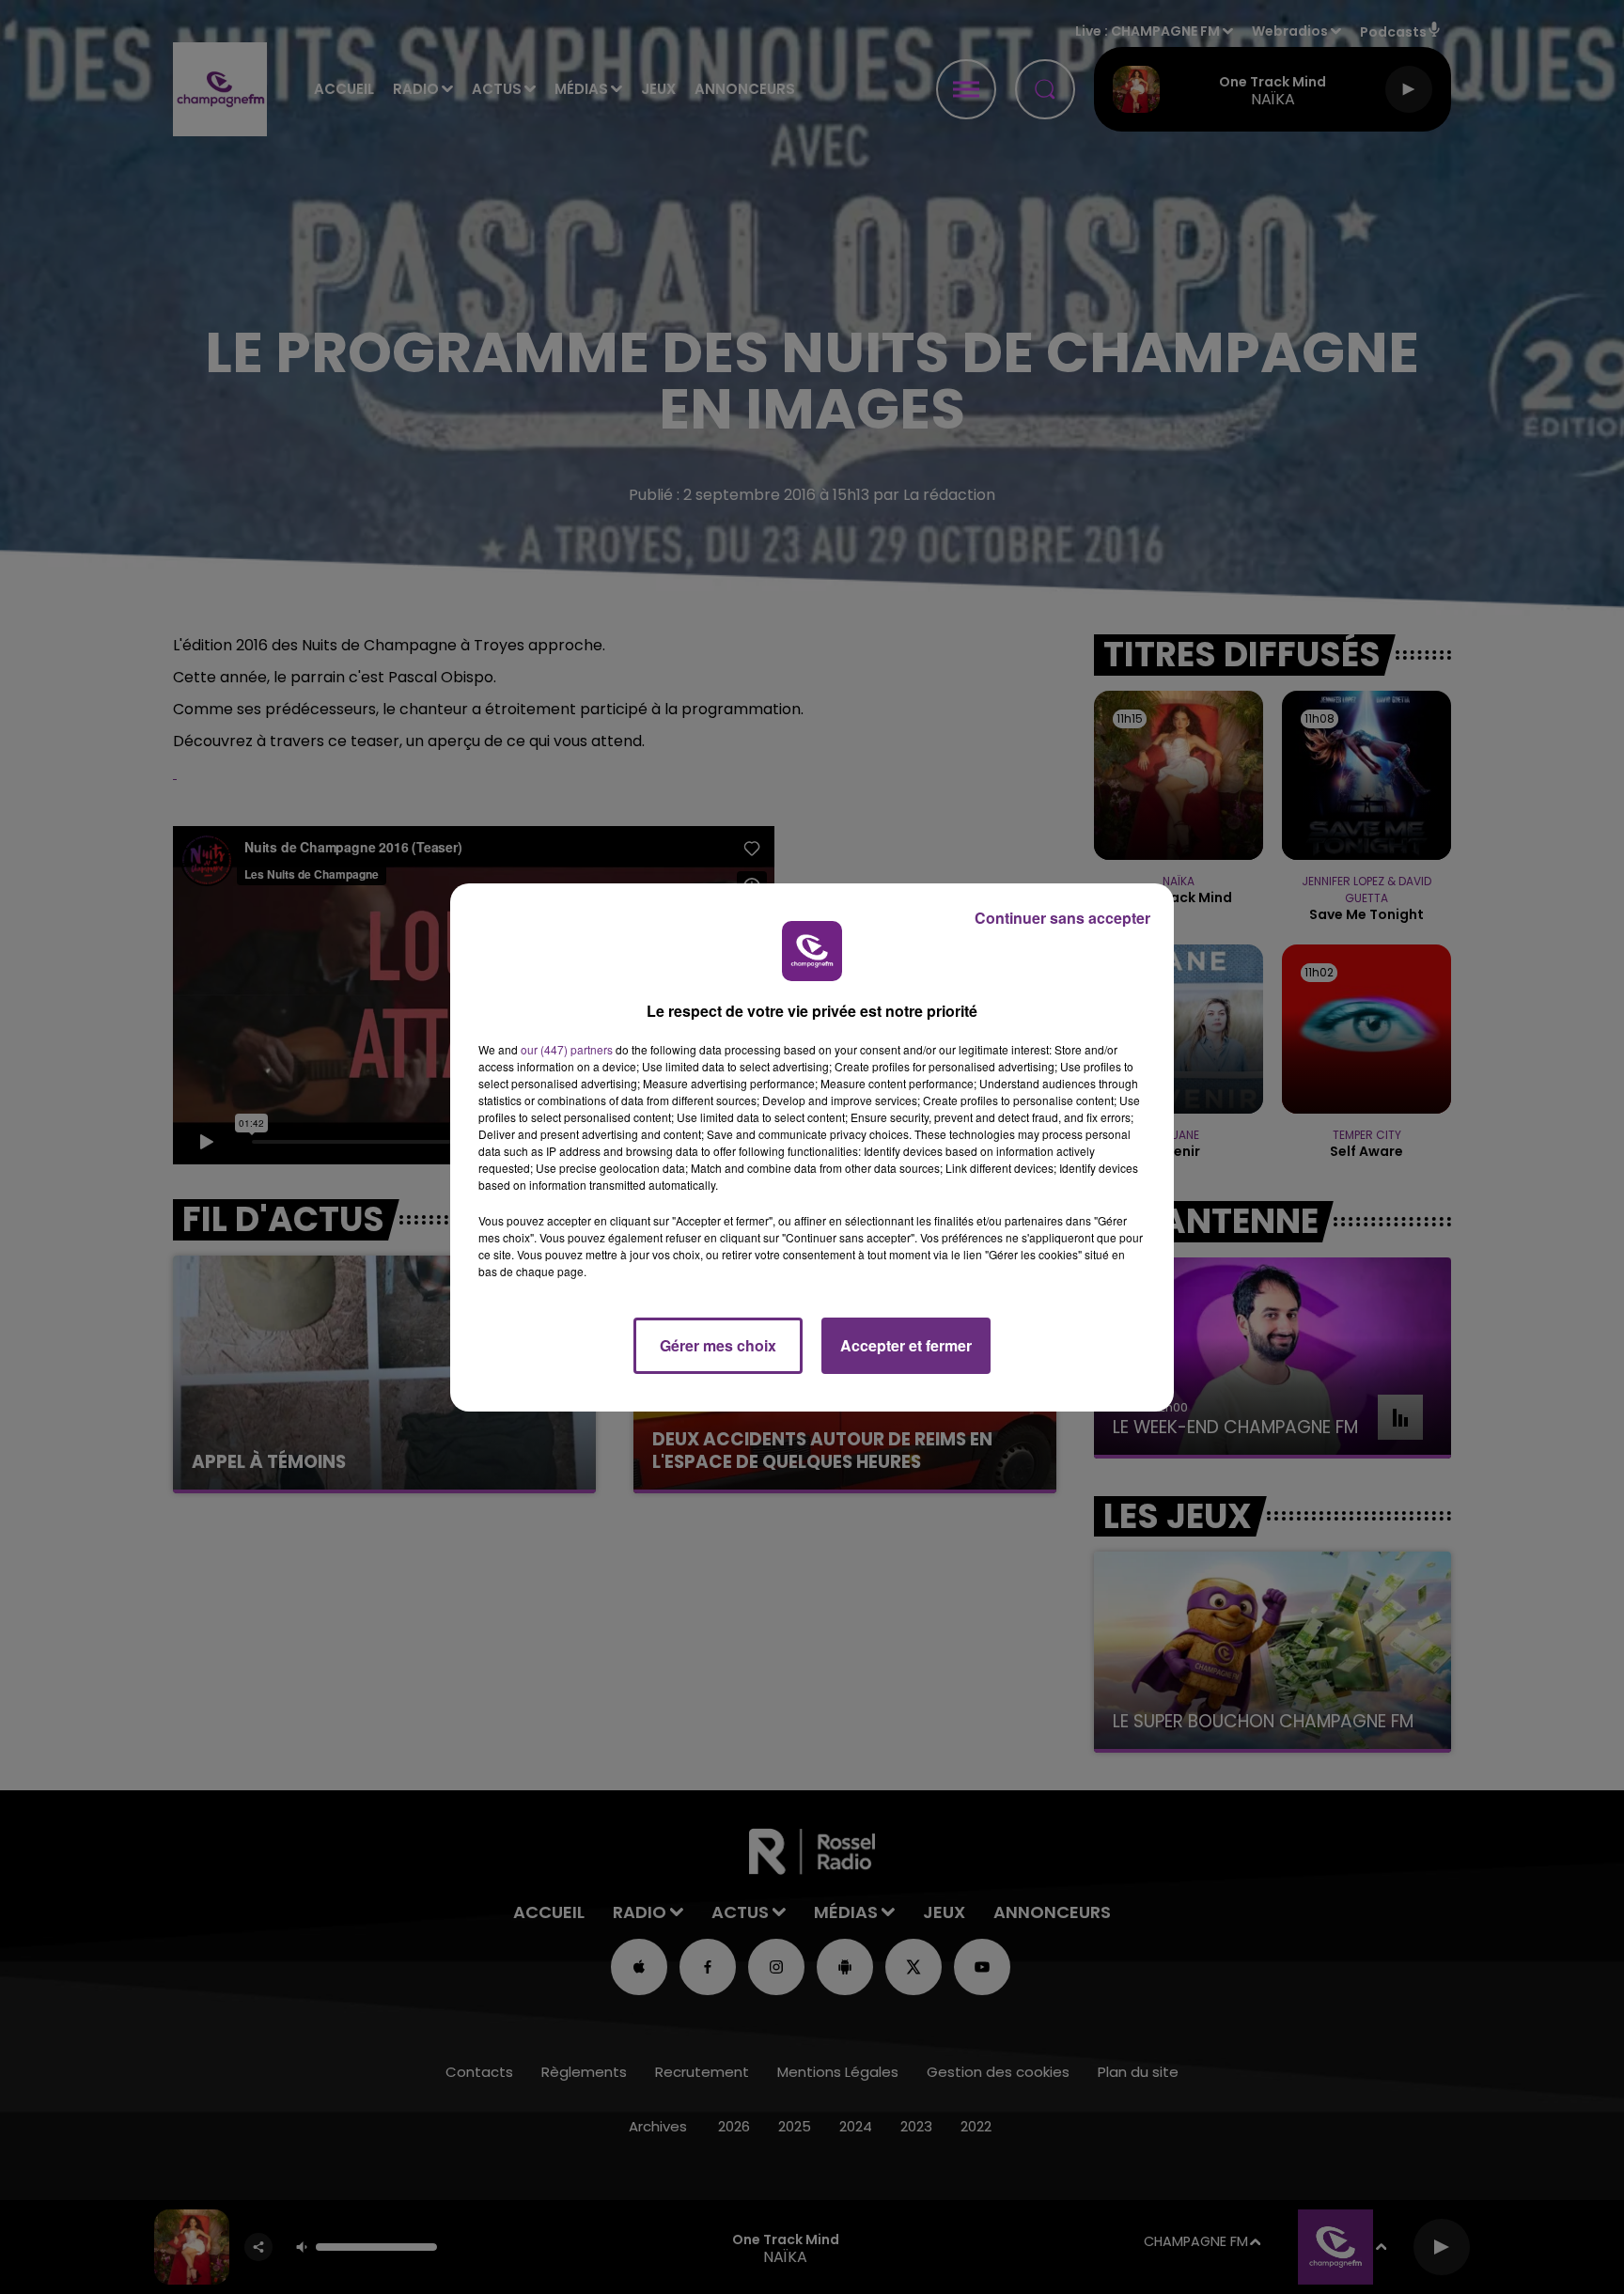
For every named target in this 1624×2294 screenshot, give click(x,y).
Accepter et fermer (906, 1345)
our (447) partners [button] (567, 1049)
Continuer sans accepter (1062, 918)
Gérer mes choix (718, 1345)
